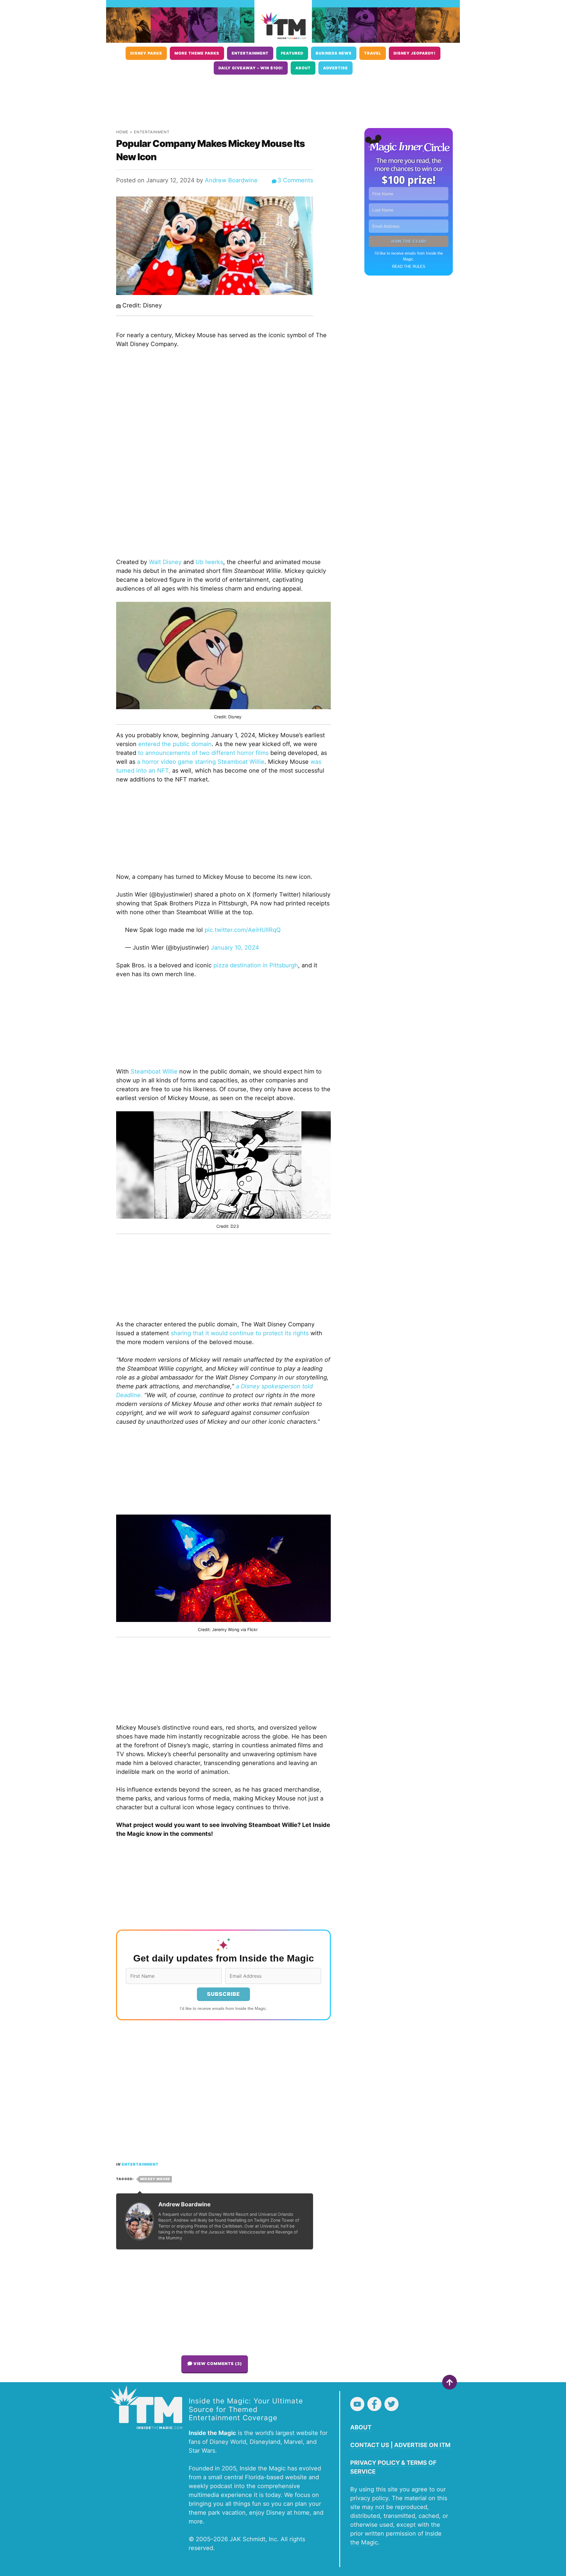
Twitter (391, 2404)
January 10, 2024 (235, 948)
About (303, 68)
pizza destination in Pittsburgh (256, 965)
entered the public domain (174, 744)
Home (122, 132)
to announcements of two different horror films (202, 753)
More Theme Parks (197, 53)
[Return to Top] (450, 2382)
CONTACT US (370, 2445)
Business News (334, 53)
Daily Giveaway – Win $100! (251, 68)
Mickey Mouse (155, 2179)
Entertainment (250, 53)
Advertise (335, 68)
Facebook (374, 2404)
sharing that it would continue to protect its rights (240, 1333)
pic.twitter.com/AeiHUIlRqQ (243, 930)
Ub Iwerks (209, 562)
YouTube (357, 2404)
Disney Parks (146, 53)
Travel (373, 53)
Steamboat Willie (154, 1071)
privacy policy (369, 2498)
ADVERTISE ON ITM (422, 2445)
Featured (292, 53)
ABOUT (361, 2427)
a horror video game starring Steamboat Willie (200, 762)
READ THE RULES (409, 267)
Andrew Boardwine (231, 180)
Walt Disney (165, 562)
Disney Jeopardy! (415, 53)
